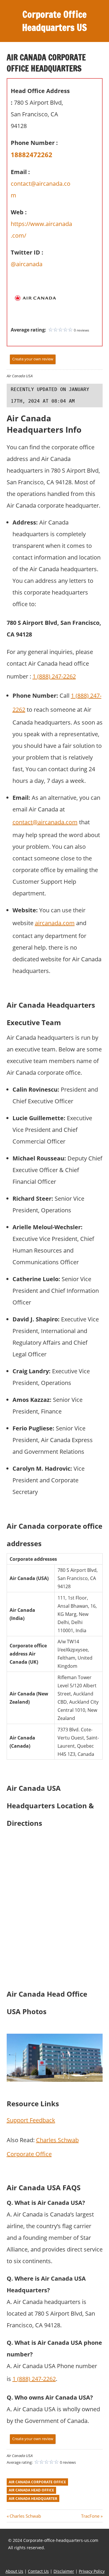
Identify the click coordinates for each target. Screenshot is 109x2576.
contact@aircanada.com (45, 822)
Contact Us (38, 2571)
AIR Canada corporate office (37, 2482)
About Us (14, 2571)
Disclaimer (64, 2571)
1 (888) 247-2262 (54, 676)
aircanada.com (55, 923)
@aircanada (27, 264)
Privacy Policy (92, 2571)
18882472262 (32, 155)
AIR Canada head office (31, 2490)
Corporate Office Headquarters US (54, 21)
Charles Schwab (25, 2516)
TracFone (90, 2516)
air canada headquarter (33, 2499)
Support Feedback (31, 2120)
